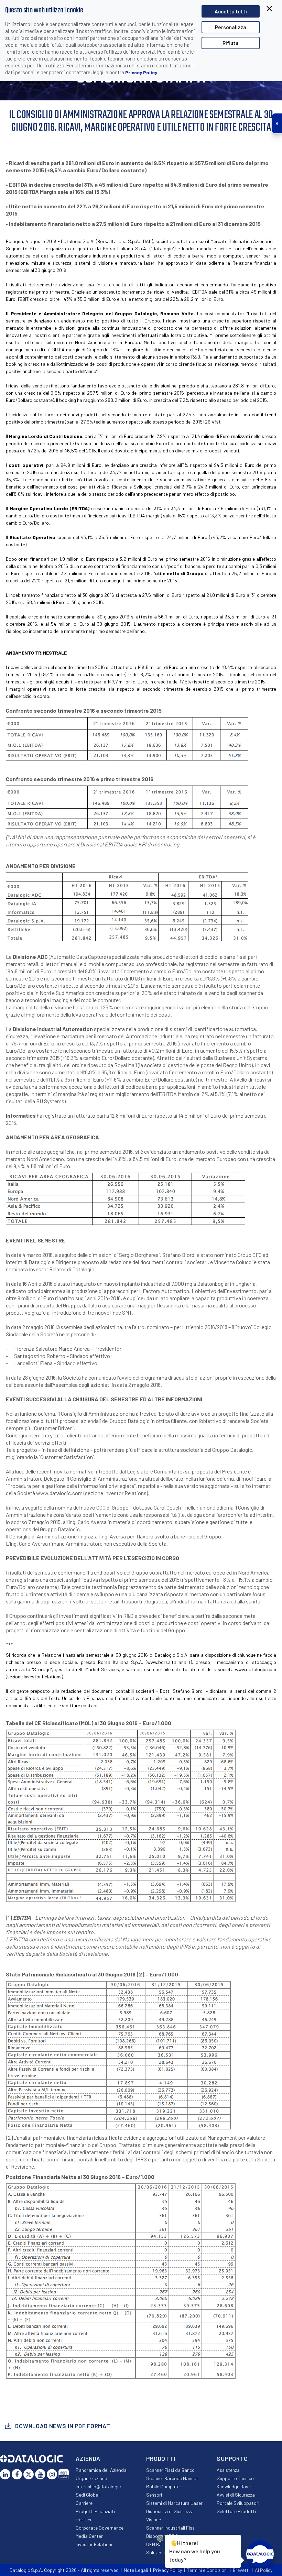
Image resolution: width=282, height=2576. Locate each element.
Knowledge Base (234, 2486)
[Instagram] (52, 2474)
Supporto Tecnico (235, 2478)
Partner (84, 2519)
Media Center (89, 2536)
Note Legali (136, 2570)
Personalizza (231, 27)
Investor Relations (95, 2544)
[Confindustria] (64, 2474)
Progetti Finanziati (95, 2511)
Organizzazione (91, 2478)
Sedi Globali (88, 2495)
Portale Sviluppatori (238, 2503)
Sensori (154, 2495)
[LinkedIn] (5, 2474)
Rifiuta (231, 43)
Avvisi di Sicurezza (236, 2495)
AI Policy (264, 2570)
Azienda (88, 2458)
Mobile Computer (164, 2486)
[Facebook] (17, 2474)
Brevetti (241, 2570)
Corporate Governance (100, 2528)
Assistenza (228, 2470)
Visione (154, 2519)
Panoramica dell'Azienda (101, 2470)
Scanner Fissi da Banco (170, 2470)
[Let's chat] (260, 2554)
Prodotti (161, 2458)
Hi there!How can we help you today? (195, 2551)
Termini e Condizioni (207, 2570)
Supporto (232, 2458)
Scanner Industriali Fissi (171, 2528)
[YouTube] (40, 2474)
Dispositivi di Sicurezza (170, 2511)
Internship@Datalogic (98, 2486)
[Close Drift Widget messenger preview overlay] (160, 2538)
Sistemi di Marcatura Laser (174, 2503)
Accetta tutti (231, 11)
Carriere (84, 2503)
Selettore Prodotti (236, 2511)
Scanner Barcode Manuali (172, 2478)
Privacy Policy (141, 72)
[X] (29, 2474)
